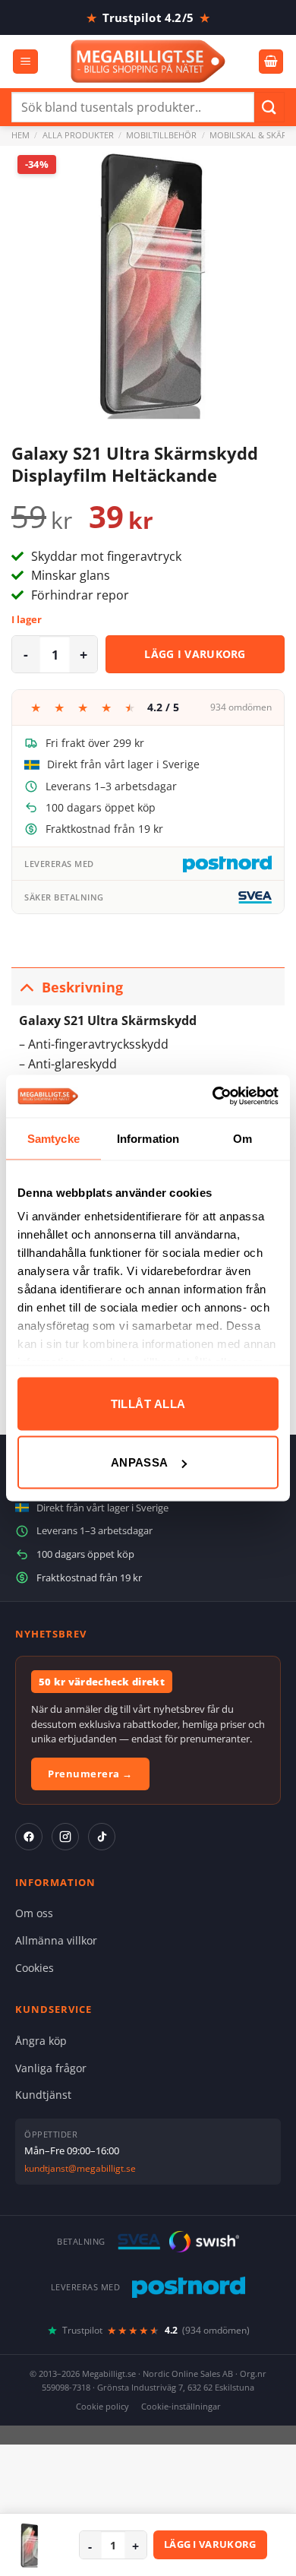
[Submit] (269, 107)
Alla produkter (78, 135)
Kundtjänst (43, 2095)
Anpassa (140, 1462)
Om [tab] (242, 1138)
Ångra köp (41, 2041)
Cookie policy (102, 2406)
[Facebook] (29, 1837)
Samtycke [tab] (54, 1138)
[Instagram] (65, 1837)
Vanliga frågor (51, 2068)
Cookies (35, 1968)
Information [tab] (148, 1138)
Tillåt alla (148, 1403)
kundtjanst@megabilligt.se (80, 2168)
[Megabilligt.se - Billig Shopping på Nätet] (148, 61)
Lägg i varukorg (195, 654)
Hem (20, 135)
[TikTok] (102, 1837)
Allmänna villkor (56, 1940)
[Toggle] (26, 987)
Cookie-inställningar (181, 2406)
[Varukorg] (271, 62)
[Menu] (25, 62)
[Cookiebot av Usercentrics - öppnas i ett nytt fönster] (213, 1097)
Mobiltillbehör (161, 135)
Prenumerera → (90, 1774)
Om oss (34, 1913)
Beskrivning (82, 987)
